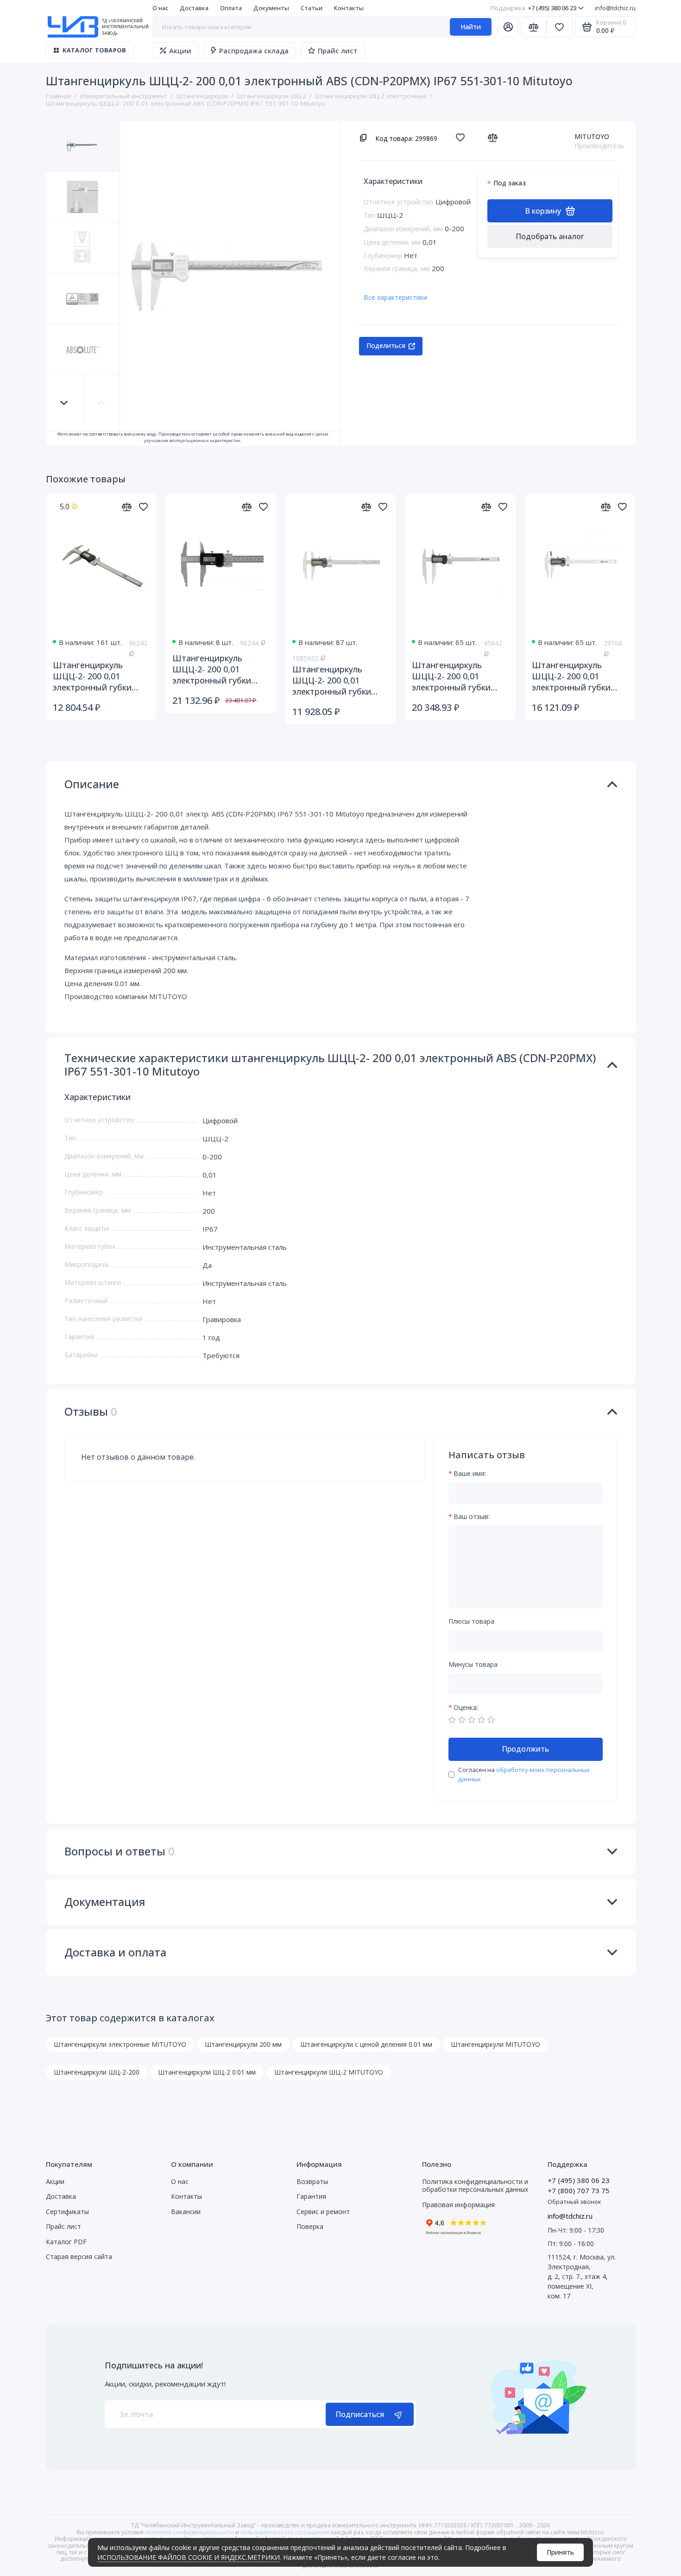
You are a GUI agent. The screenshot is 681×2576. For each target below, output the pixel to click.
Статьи (312, 8)
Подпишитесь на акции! (154, 2365)
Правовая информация (458, 2205)
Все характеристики (395, 297)
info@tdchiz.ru (615, 8)
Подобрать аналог (550, 236)
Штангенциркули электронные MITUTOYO (120, 2044)
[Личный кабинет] (508, 27)
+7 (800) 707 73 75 (579, 2190)
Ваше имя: (470, 1474)
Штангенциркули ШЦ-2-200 (97, 2072)
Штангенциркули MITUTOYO (495, 2044)
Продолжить (525, 1749)
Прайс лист (338, 51)
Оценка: (466, 1708)
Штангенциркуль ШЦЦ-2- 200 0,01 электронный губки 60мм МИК (571, 676)
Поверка (310, 2226)
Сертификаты (67, 2212)
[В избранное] (463, 137)
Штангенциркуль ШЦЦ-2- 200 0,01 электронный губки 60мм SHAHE (332, 680)
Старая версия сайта (79, 2256)
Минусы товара (473, 1665)
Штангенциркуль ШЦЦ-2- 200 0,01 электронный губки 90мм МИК (451, 676)
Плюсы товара (471, 1622)
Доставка (194, 8)
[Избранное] (560, 27)
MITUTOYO (592, 136)
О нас (160, 8)
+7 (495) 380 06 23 (533, 8)
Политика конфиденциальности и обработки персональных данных (475, 2186)
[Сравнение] (534, 27)
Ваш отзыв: (472, 1517)
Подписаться (360, 2414)
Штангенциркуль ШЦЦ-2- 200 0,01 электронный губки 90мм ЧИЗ (212, 669)
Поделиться (386, 345)
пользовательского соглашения (285, 2532)
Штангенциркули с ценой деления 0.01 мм (366, 2044)
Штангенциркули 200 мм (243, 2044)
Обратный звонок (574, 2202)
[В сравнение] (495, 137)
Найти (471, 27)
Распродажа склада (254, 51)
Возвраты (312, 2181)
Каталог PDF (66, 2242)
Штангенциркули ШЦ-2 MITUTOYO (329, 2072)
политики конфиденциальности (189, 2532)
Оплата (231, 8)
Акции (180, 51)
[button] (64, 403)
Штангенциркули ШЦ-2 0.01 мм (207, 2072)
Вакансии (186, 2212)
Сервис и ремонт (323, 2212)
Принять (560, 2552)
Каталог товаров (95, 50)
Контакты (349, 8)
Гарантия (311, 2196)
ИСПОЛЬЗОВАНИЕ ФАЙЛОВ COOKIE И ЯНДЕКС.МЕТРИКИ (189, 2557)
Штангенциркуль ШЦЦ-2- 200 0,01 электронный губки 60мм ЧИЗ (92, 676)
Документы (271, 8)
